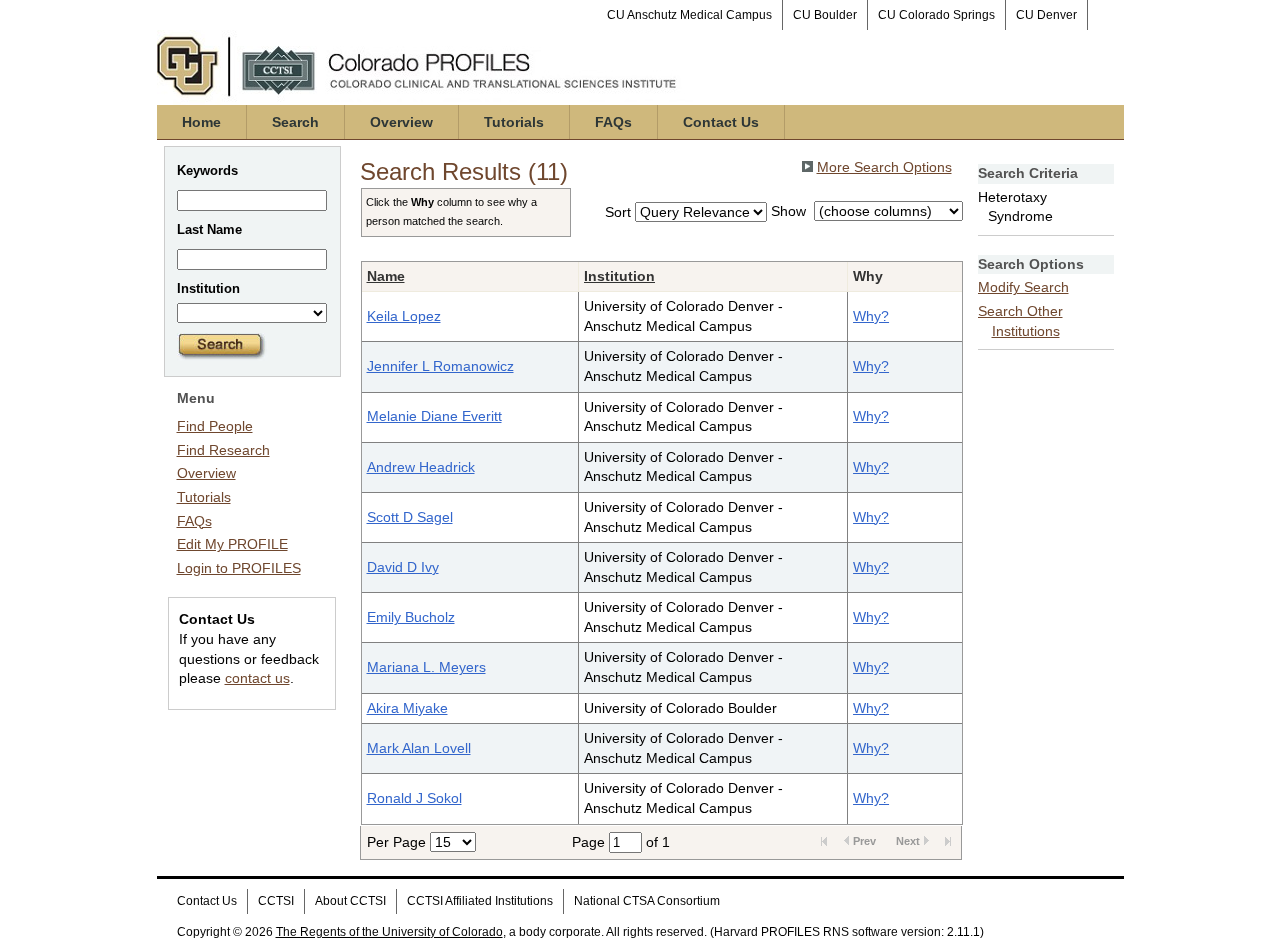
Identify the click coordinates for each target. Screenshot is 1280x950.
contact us (257, 678)
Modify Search (1023, 287)
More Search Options (884, 167)
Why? (871, 316)
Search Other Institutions (1020, 321)
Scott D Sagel (410, 517)
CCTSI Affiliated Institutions (480, 901)
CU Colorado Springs (936, 15)
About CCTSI (350, 901)
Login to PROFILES (239, 568)
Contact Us (721, 122)
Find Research (223, 450)
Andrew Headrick (421, 467)
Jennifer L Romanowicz (440, 366)
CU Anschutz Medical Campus (689, 15)
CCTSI (276, 901)
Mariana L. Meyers (426, 667)
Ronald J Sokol (414, 798)
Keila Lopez (404, 316)
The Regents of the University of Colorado (389, 932)
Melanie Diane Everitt (434, 416)
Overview (401, 122)
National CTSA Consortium (647, 901)
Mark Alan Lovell (419, 748)
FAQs (613, 122)
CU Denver (1046, 15)
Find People (215, 426)
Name (386, 276)
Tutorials (514, 122)
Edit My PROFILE (232, 544)
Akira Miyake (407, 708)
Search (295, 122)
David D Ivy (403, 567)
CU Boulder (825, 15)
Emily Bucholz (411, 617)
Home (201, 122)
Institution (619, 276)
